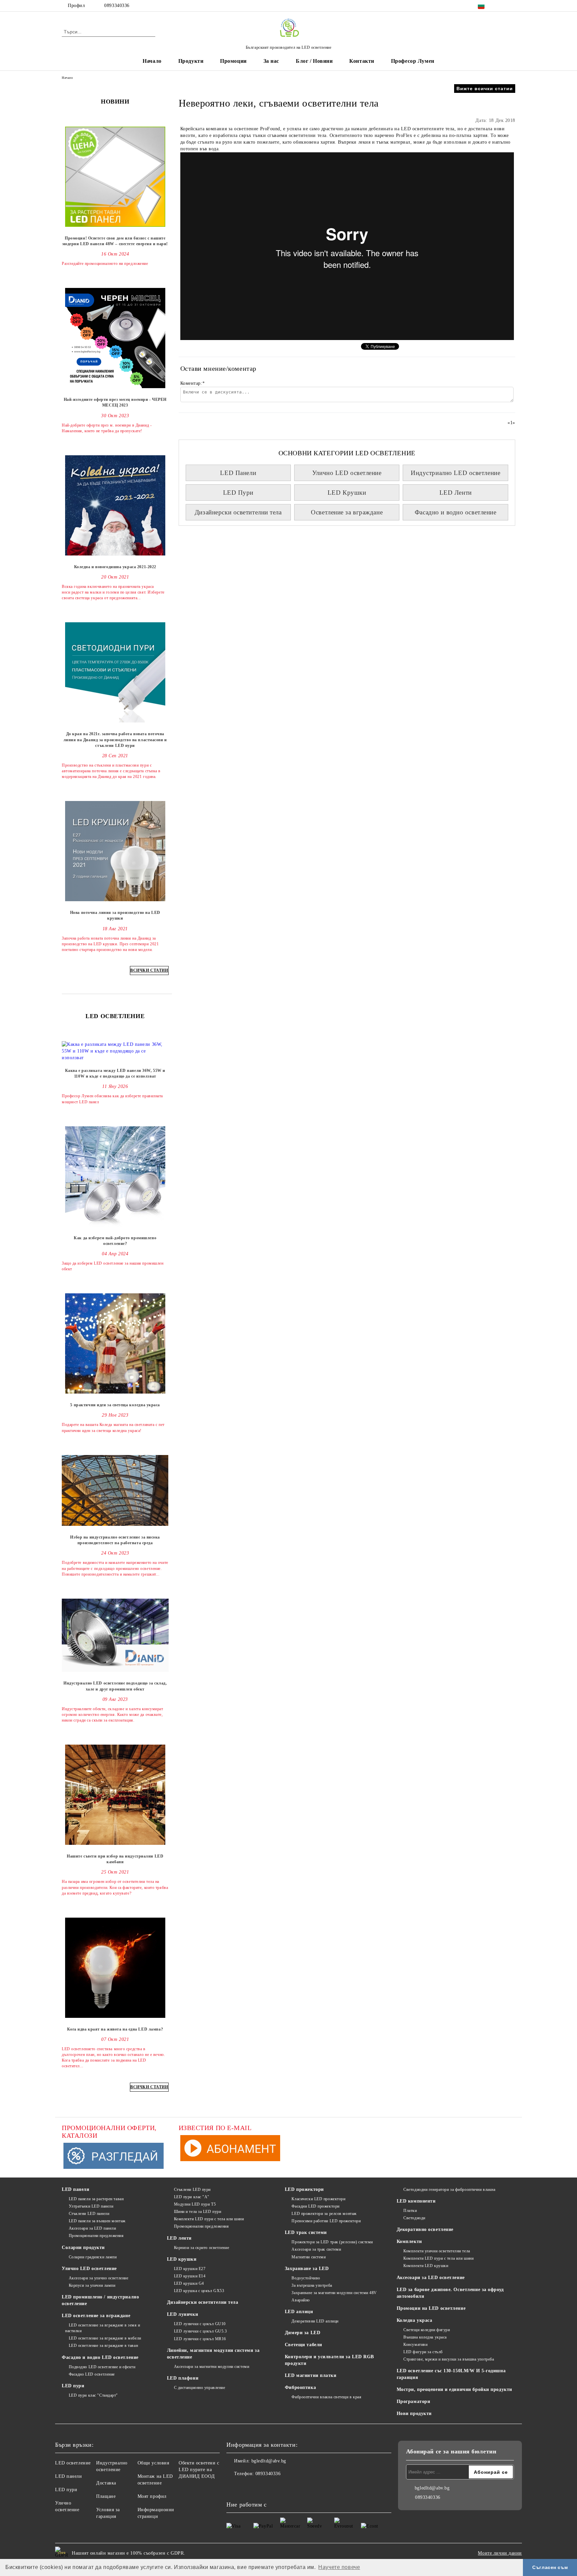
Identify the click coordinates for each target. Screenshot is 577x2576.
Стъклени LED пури (192, 2190)
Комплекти (409, 2241)
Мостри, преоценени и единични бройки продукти (454, 2389)
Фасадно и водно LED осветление (100, 2357)
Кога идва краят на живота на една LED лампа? (115, 2029)
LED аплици (299, 2312)
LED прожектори (304, 2189)
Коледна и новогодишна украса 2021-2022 (115, 567)
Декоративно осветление (425, 2229)
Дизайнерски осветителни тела (238, 512)
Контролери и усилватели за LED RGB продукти (329, 2360)
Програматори (414, 2401)
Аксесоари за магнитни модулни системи (212, 2367)
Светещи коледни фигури (427, 2330)
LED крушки (182, 2259)
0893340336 (117, 6)
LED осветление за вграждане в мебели (105, 2338)
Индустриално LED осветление (455, 473)
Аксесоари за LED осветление (431, 2278)
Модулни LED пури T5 (195, 2204)
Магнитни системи (309, 2257)
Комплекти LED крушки (426, 2266)
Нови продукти (414, 2413)
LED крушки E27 (190, 2269)
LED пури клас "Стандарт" (93, 2395)
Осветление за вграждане (347, 512)
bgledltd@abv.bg (269, 2461)
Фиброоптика (300, 2387)
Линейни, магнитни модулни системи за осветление (213, 2354)
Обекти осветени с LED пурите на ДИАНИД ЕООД (199, 2470)
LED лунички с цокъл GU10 (200, 2324)
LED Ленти (456, 493)
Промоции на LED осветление (431, 2308)
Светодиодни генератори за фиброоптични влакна (449, 2190)
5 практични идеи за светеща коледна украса (115, 1405)
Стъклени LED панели (89, 2214)
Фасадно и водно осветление (456, 512)
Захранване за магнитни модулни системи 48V (334, 2293)
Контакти (362, 61)
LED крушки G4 (189, 2283)
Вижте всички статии (485, 89)
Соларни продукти (83, 2247)
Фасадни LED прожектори (315, 2206)
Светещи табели (304, 2345)
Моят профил (152, 2496)
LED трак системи (306, 2232)
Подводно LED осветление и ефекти (102, 2367)
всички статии (149, 970)
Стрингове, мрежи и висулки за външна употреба (449, 2359)
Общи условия (153, 2463)
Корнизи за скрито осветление (202, 2248)
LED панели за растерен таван (96, 2199)
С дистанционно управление (200, 2388)
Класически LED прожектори (318, 2199)
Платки (410, 2211)
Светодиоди (414, 2218)
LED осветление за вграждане (96, 2316)
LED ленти (179, 2238)
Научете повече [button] (339, 2567)
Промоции (233, 61)
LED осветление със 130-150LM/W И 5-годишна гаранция (451, 2374)
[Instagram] (512, 6)
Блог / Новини (314, 61)
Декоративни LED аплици (315, 2321)
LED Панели (238, 473)
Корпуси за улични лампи (92, 2285)
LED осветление (73, 2463)
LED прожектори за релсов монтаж (324, 2214)
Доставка (106, 2483)
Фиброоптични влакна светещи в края (326, 2397)
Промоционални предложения (96, 2236)
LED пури (73, 2386)
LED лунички (182, 2314)
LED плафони (183, 2378)
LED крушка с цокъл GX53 (199, 2291)
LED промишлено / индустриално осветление (100, 2300)
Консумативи (415, 2345)
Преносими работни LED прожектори (326, 2221)
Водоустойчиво (306, 2278)
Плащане (106, 2496)
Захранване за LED (307, 2269)
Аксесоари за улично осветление (99, 2278)
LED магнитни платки (311, 2375)
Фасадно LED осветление (92, 2374)
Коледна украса (415, 2320)
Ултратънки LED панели (91, 2206)
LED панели (76, 2189)
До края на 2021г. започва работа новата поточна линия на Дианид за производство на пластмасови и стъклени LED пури (115, 740)
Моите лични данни (500, 2553)
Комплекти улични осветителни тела (437, 2251)
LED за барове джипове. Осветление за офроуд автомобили (450, 2293)
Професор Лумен (413, 61)
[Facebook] (502, 6)
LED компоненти (416, 2201)
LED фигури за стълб (423, 2352)
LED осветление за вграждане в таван (103, 2346)
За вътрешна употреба (312, 2285)
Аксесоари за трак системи (316, 2249)
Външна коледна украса (425, 2337)
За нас (271, 61)
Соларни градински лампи (93, 2257)
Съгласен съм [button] (550, 2567)
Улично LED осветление (347, 473)
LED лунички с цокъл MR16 (200, 2339)
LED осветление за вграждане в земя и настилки (103, 2328)
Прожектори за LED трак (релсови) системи (332, 2242)
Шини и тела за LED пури (198, 2212)
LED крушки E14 (190, 2276)
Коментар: (193, 383)
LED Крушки (347, 493)
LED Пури (238, 493)
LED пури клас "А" (192, 2197)
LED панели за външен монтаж (97, 2221)
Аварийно (301, 2300)
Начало (152, 61)
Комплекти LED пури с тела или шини (209, 2219)
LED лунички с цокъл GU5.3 (201, 2331)
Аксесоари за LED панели (92, 2228)
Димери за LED (303, 2333)
